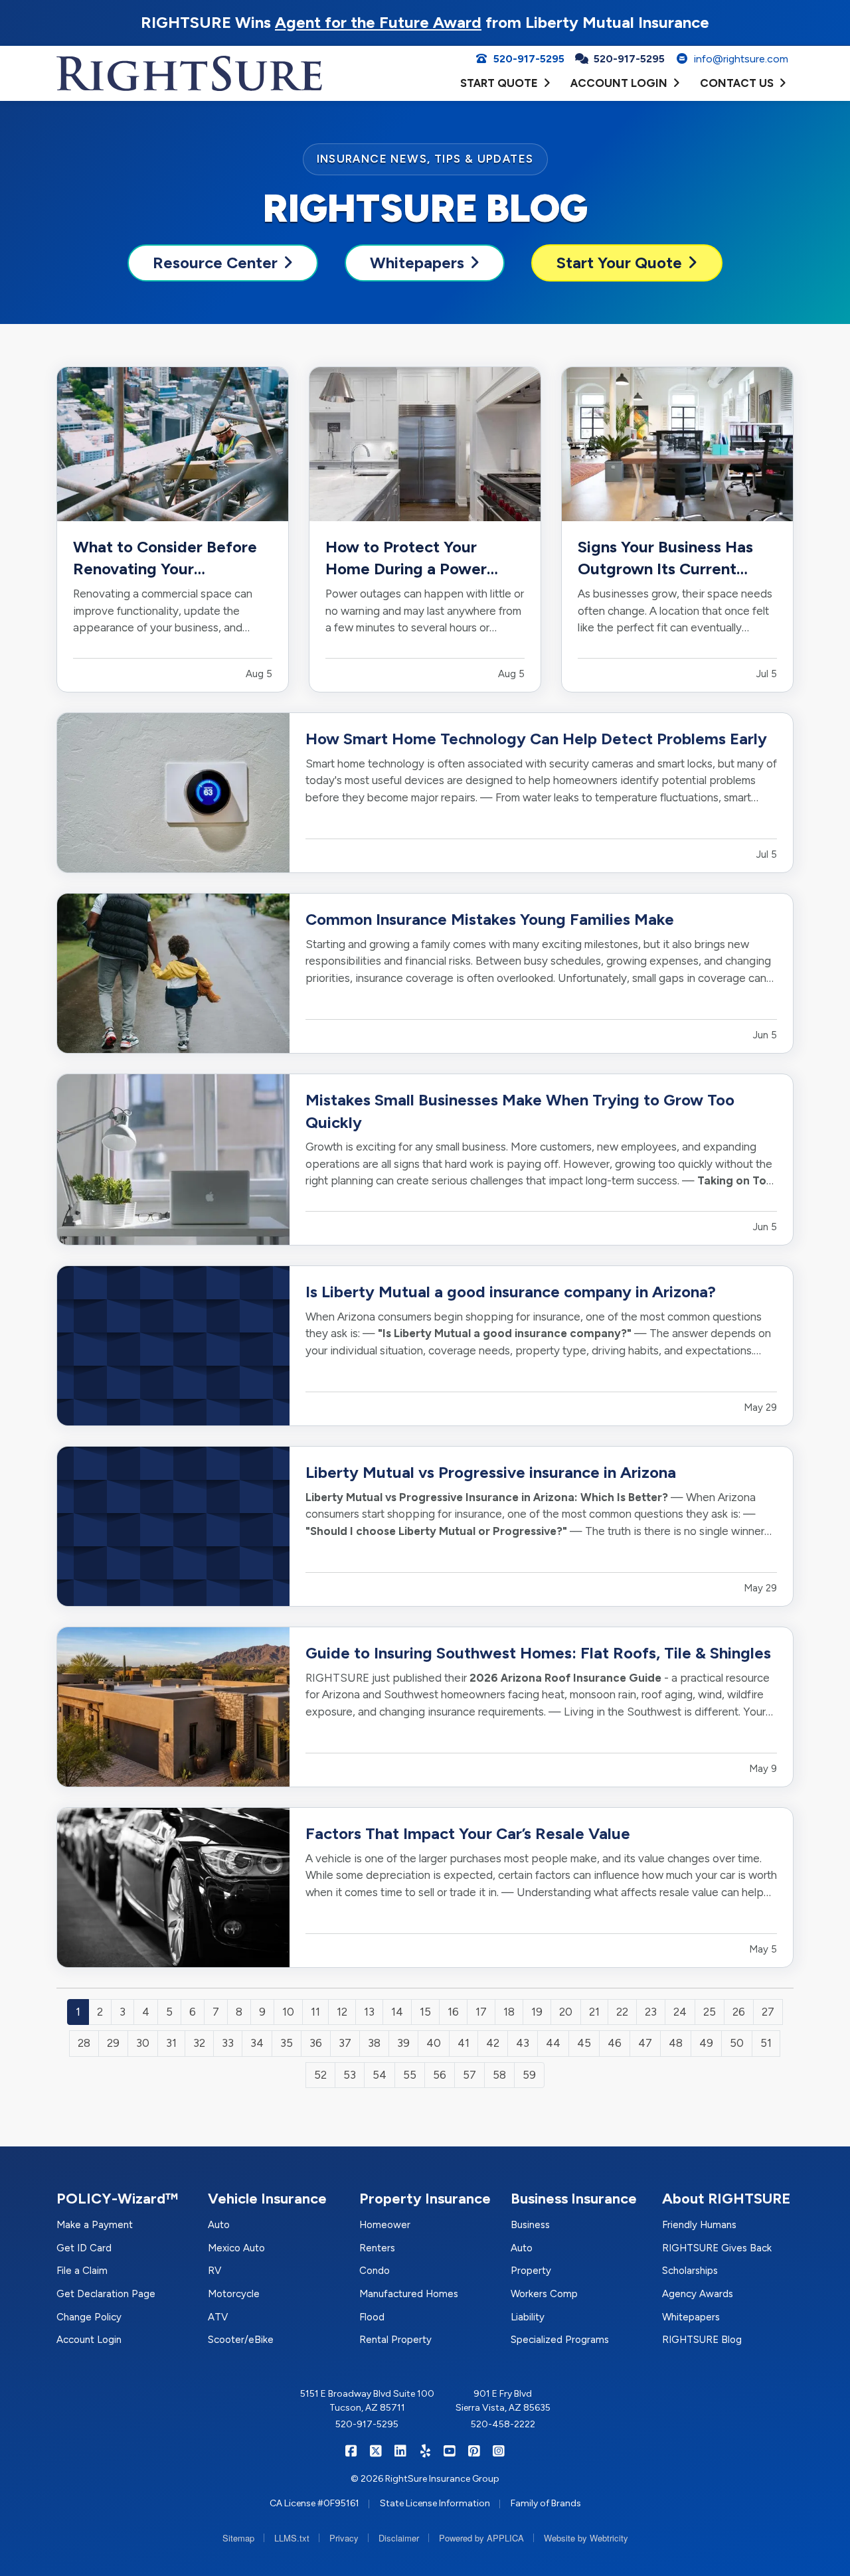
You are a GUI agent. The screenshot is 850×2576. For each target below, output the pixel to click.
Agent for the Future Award (378, 22)
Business (530, 2225)
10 (288, 2012)
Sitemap (238, 2538)
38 (374, 2043)
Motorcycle (234, 2294)
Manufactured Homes (409, 2294)
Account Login (89, 2340)
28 (84, 2043)
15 (425, 2012)
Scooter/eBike (241, 2340)
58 (499, 2075)
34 (257, 2043)
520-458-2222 (503, 2424)
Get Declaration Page (106, 2294)
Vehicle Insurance (267, 2199)
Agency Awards (698, 2294)
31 (171, 2043)
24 (680, 2012)
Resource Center (215, 263)
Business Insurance (574, 2199)
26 (739, 2012)
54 (380, 2075)
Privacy (344, 2538)
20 (566, 2012)
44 (553, 2043)
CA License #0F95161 (314, 2503)
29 (113, 2043)
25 (710, 2012)
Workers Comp (544, 2294)
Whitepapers (417, 263)
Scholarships (690, 2271)
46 (615, 2043)
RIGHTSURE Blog (702, 2340)
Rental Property (395, 2340)
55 (410, 2075)
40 (434, 2043)
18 (509, 2012)
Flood (372, 2317)
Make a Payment (95, 2225)
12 (342, 2012)
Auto (219, 2225)
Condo (375, 2271)
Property (531, 2271)
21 (594, 2012)
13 (369, 2012)
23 (651, 2012)
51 (766, 2043)
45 (584, 2043)
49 (706, 2043)
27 (768, 2012)
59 (529, 2075)
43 (523, 2043)
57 (469, 2075)
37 (345, 2043)
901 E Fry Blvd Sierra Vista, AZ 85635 (503, 2401)
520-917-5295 (367, 2424)
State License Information (435, 2503)
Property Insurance (425, 2199)
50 (737, 2043)
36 (316, 2043)
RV (214, 2271)
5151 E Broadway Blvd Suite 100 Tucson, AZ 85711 (367, 2401)
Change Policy (89, 2317)
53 (350, 2075)
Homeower (385, 2225)
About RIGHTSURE (726, 2199)
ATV (218, 2317)
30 (143, 2043)
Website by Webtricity (586, 2538)
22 (622, 2012)
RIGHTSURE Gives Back (717, 2248)
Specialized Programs (560, 2340)
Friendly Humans (699, 2225)
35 (287, 2043)
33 (228, 2043)
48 (676, 2043)
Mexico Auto (236, 2248)
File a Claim (82, 2271)
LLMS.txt (292, 2538)
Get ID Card (84, 2248)
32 (199, 2043)
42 (493, 2043)
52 (320, 2075)
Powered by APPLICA (481, 2538)
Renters (377, 2248)
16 (453, 2012)
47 (645, 2043)
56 (440, 2075)
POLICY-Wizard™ (117, 2199)
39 (403, 2043)
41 (464, 2043)
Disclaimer (399, 2538)
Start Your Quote (619, 263)
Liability (528, 2317)
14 (397, 2012)
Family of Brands (546, 2503)
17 (481, 2012)
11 (315, 2012)
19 (537, 2012)
